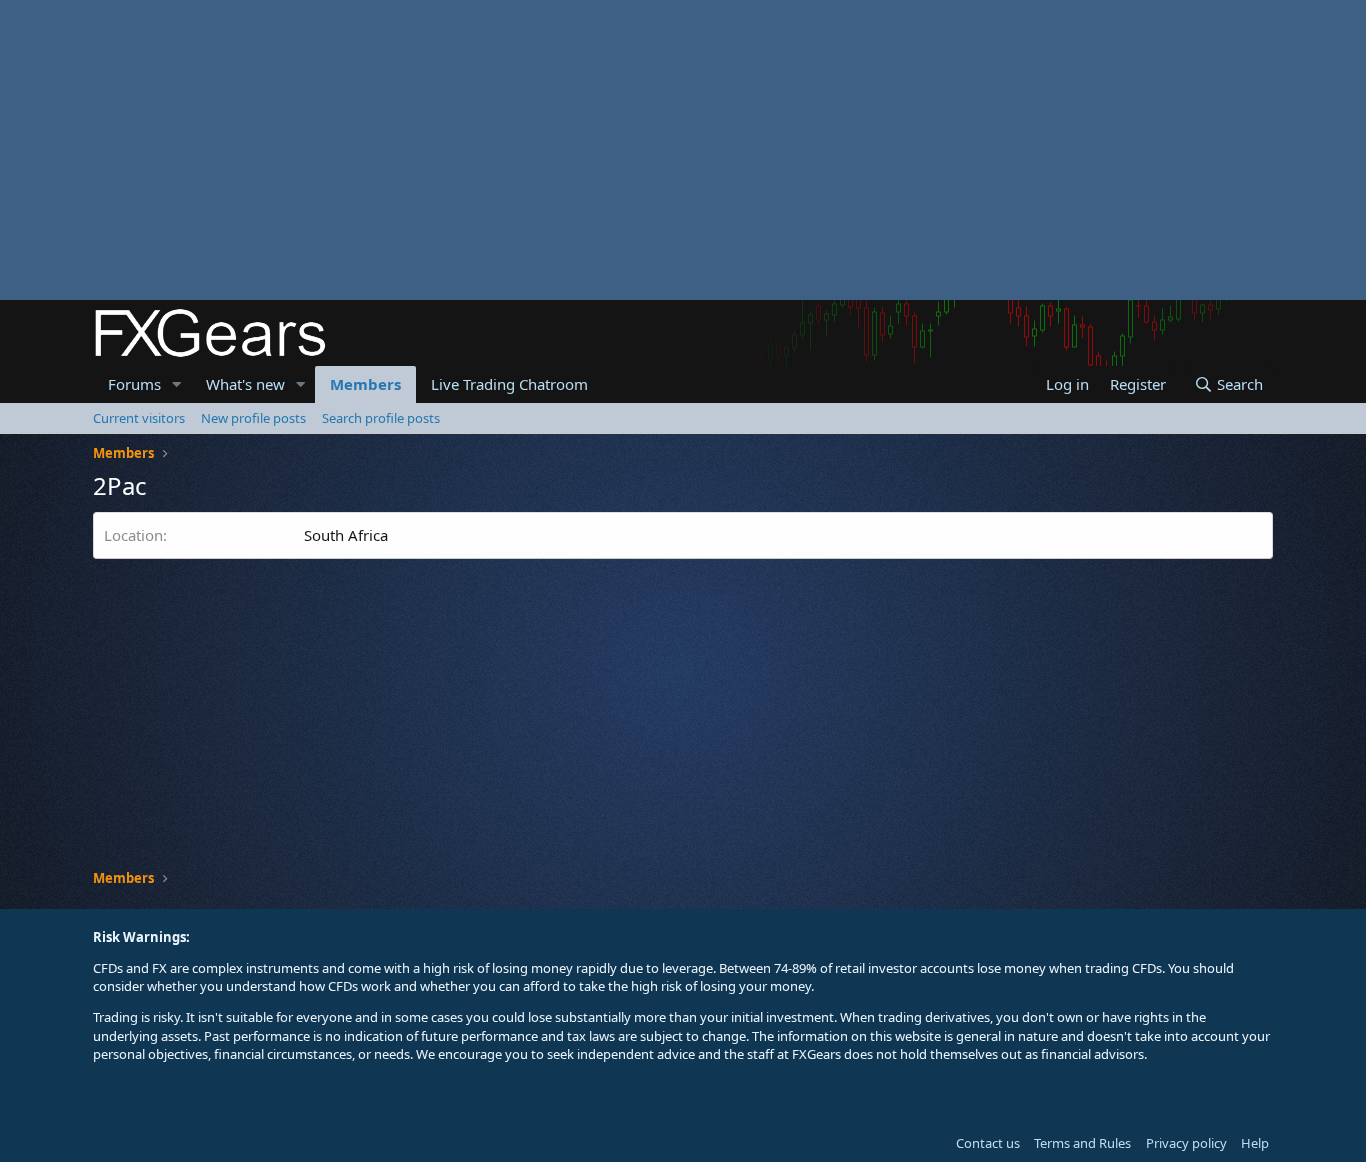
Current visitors (139, 418)
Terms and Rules (1082, 1143)
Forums (134, 384)
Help (1255, 1143)
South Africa (346, 535)
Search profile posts (381, 418)
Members (365, 384)
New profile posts (253, 418)
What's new (245, 384)
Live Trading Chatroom (509, 384)
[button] (177, 384)
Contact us (988, 1143)
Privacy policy (1186, 1143)
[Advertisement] (600, 150)
